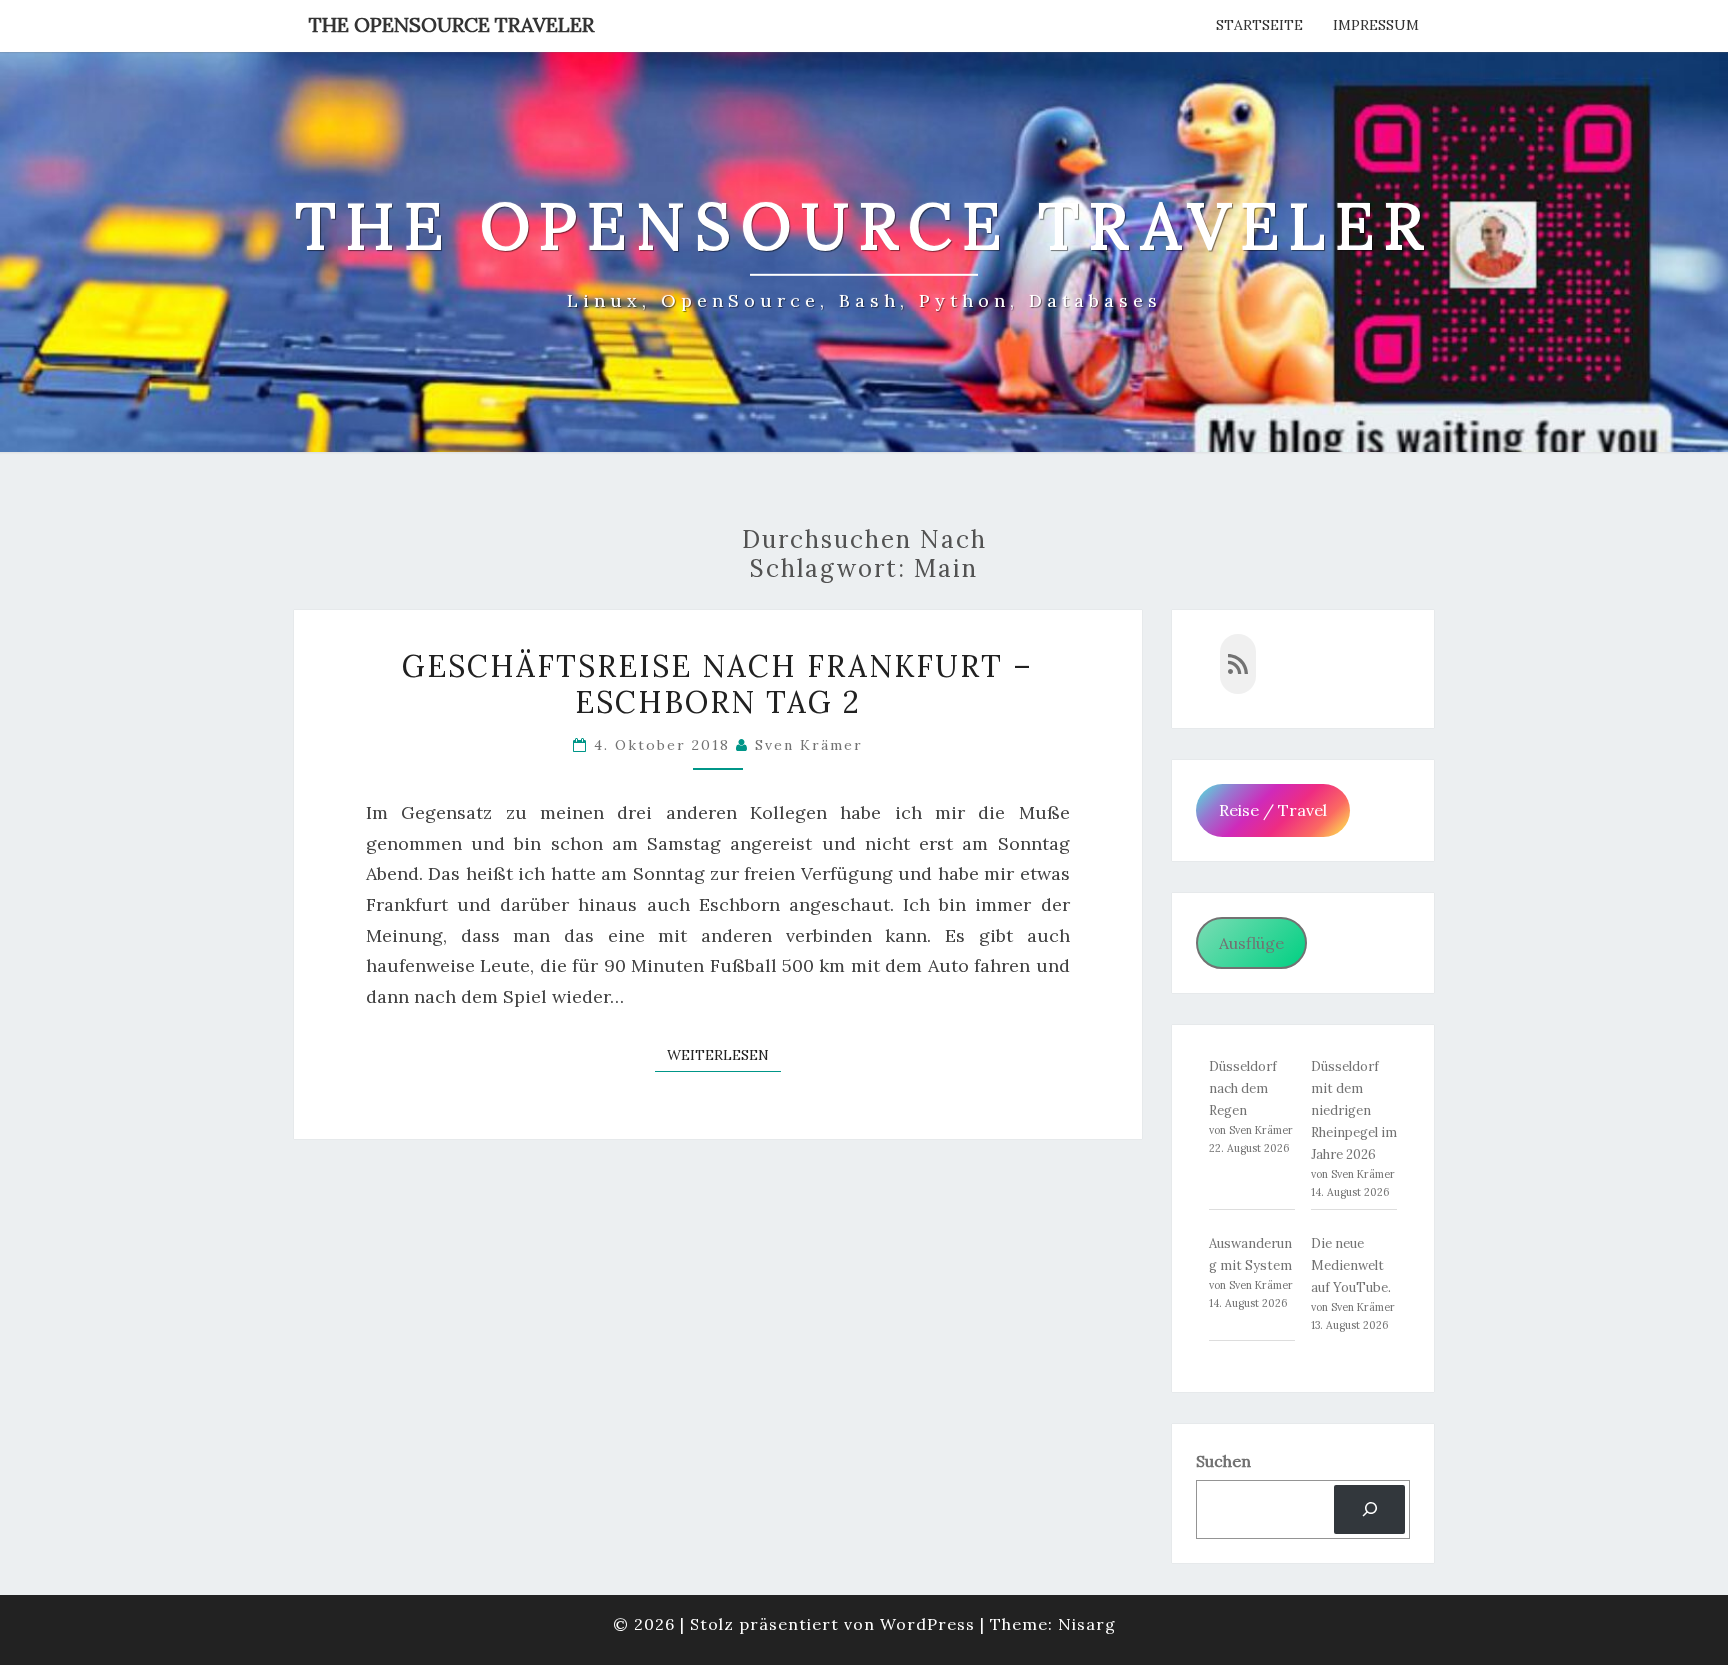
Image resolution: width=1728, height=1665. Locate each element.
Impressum (1376, 25)
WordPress (927, 1624)
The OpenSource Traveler (451, 24)
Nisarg (1087, 1624)
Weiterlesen (724, 1054)
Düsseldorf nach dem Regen (1243, 1088)
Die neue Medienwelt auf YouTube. (1351, 1265)
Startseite (1259, 25)
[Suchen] (1369, 1509)
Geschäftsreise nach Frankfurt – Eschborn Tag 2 (717, 684)
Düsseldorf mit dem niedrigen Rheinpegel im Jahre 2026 (1354, 1110)
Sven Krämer (809, 745)
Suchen (1223, 1461)
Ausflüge (1251, 943)
